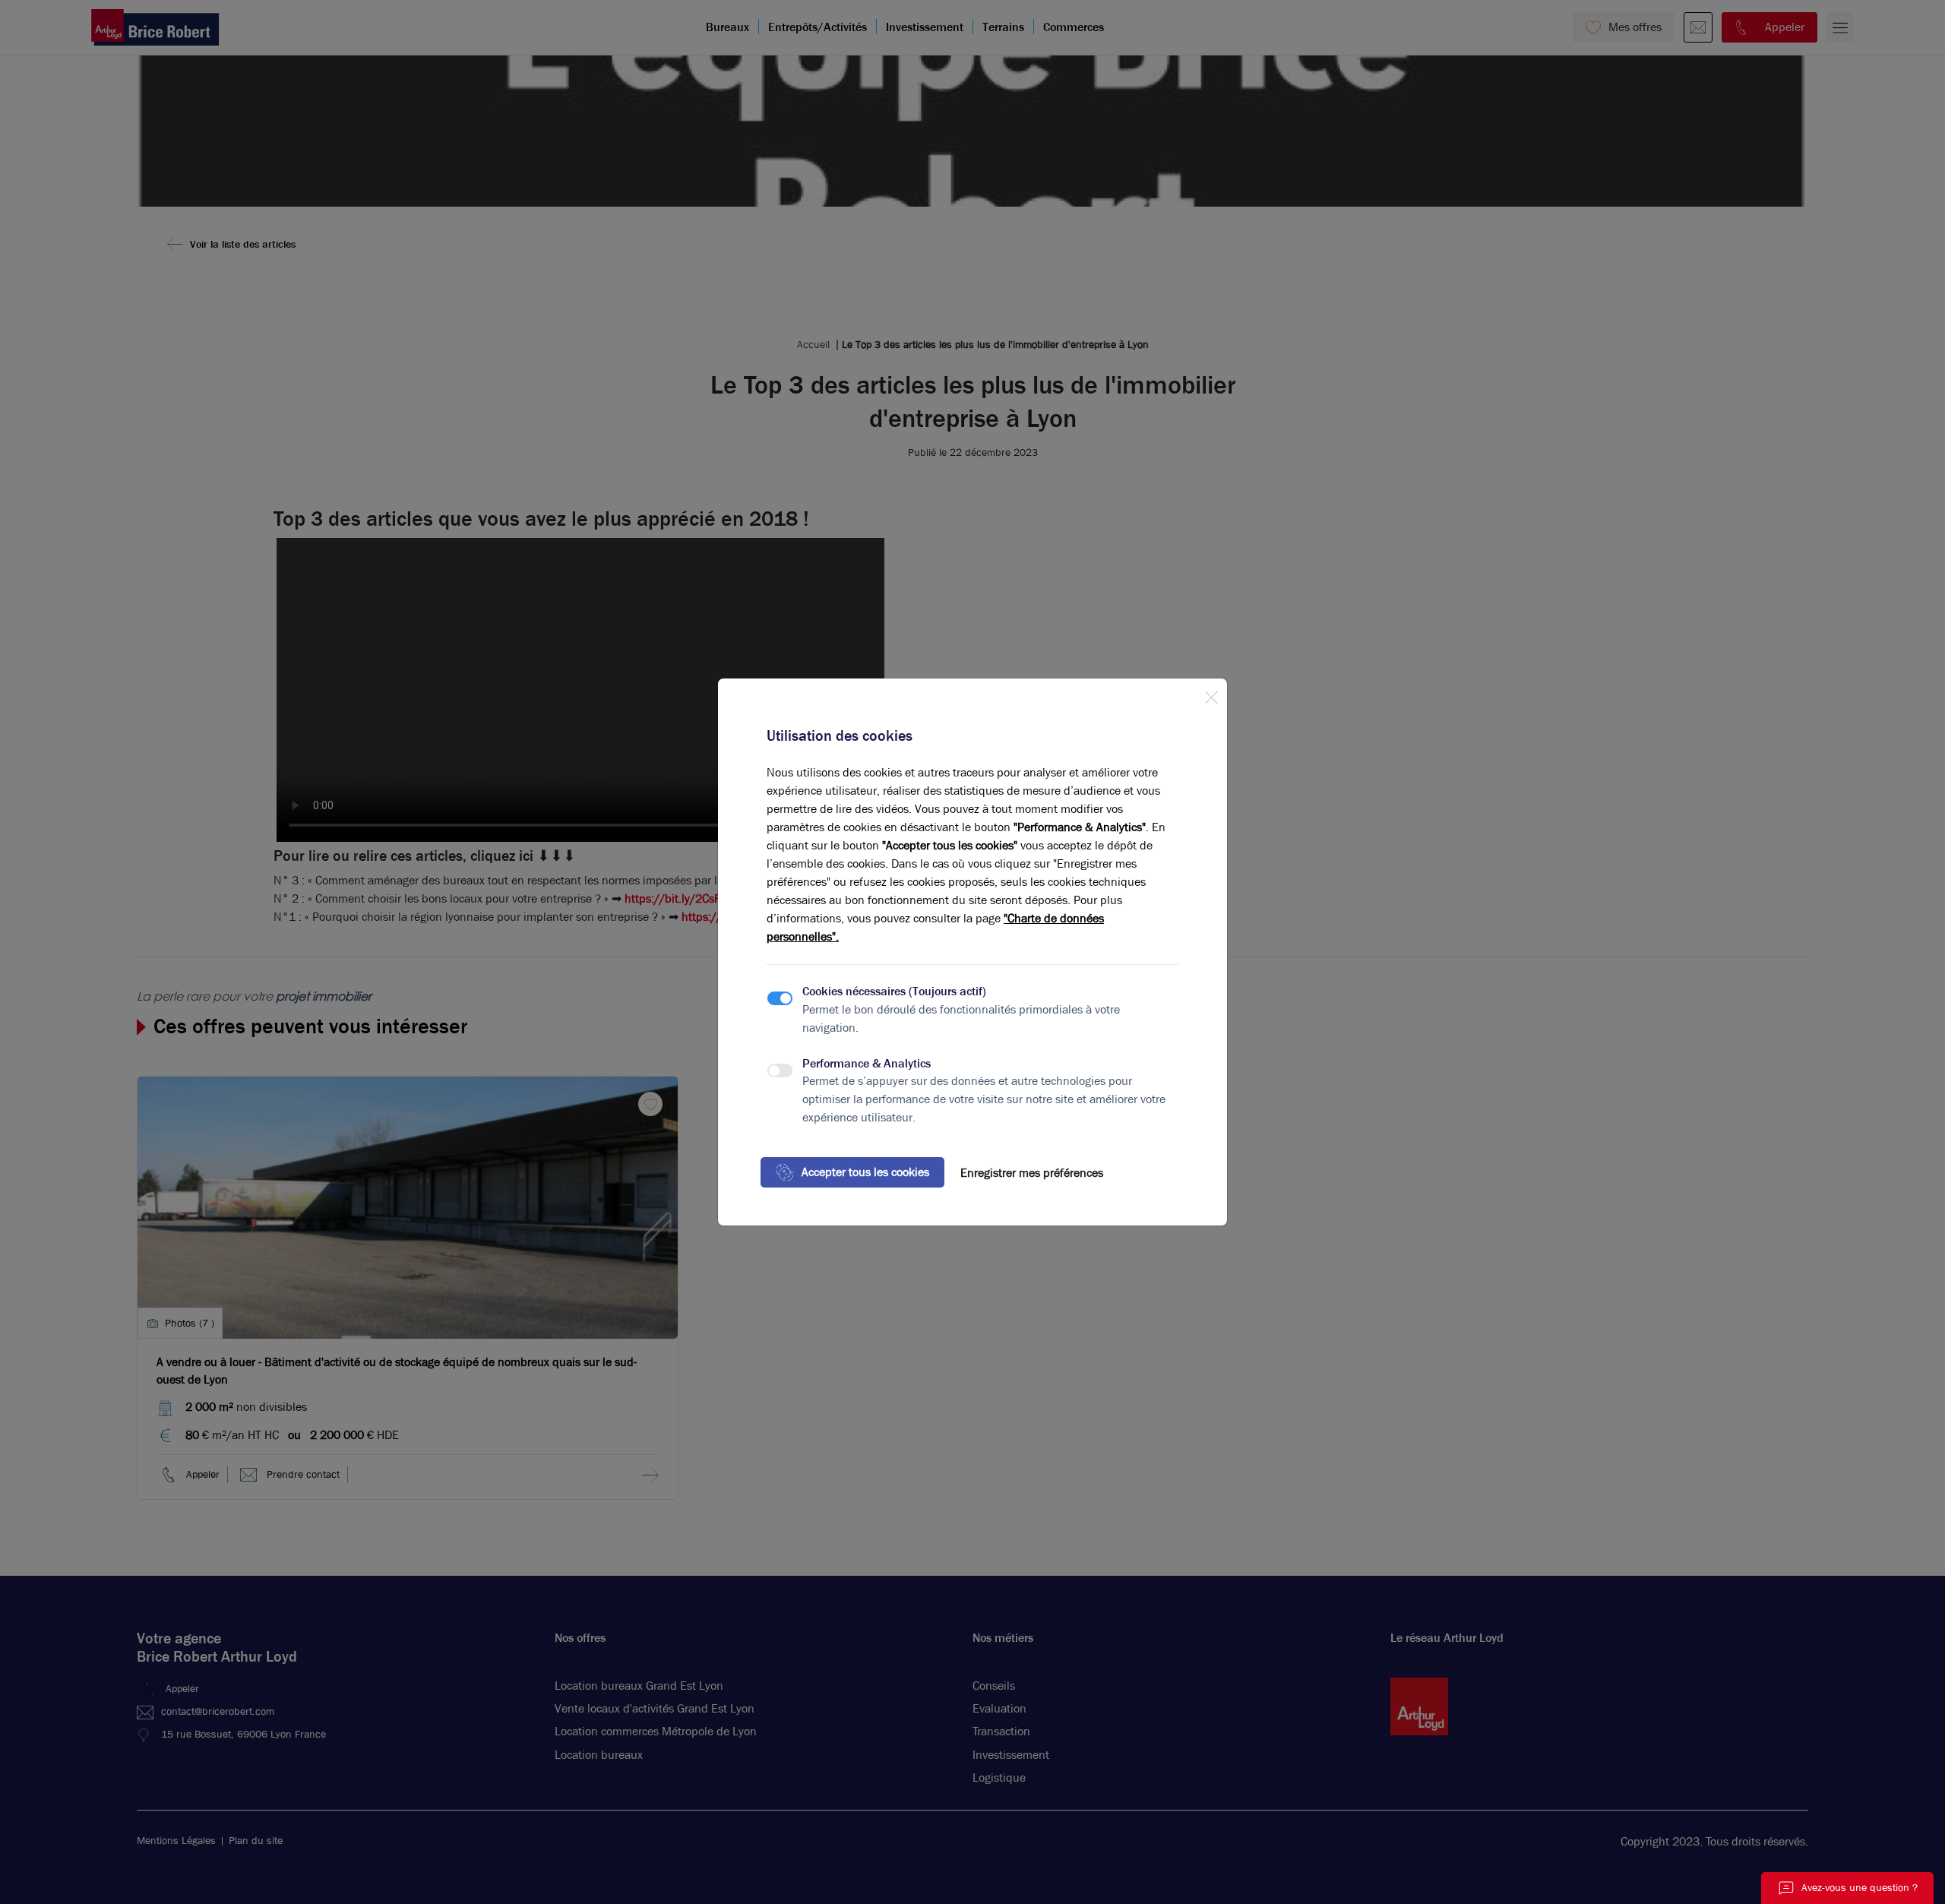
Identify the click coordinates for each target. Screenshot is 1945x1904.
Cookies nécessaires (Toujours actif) (894, 991)
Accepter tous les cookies (865, 1172)
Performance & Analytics (867, 1063)
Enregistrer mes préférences (1032, 1173)
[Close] (1211, 694)
